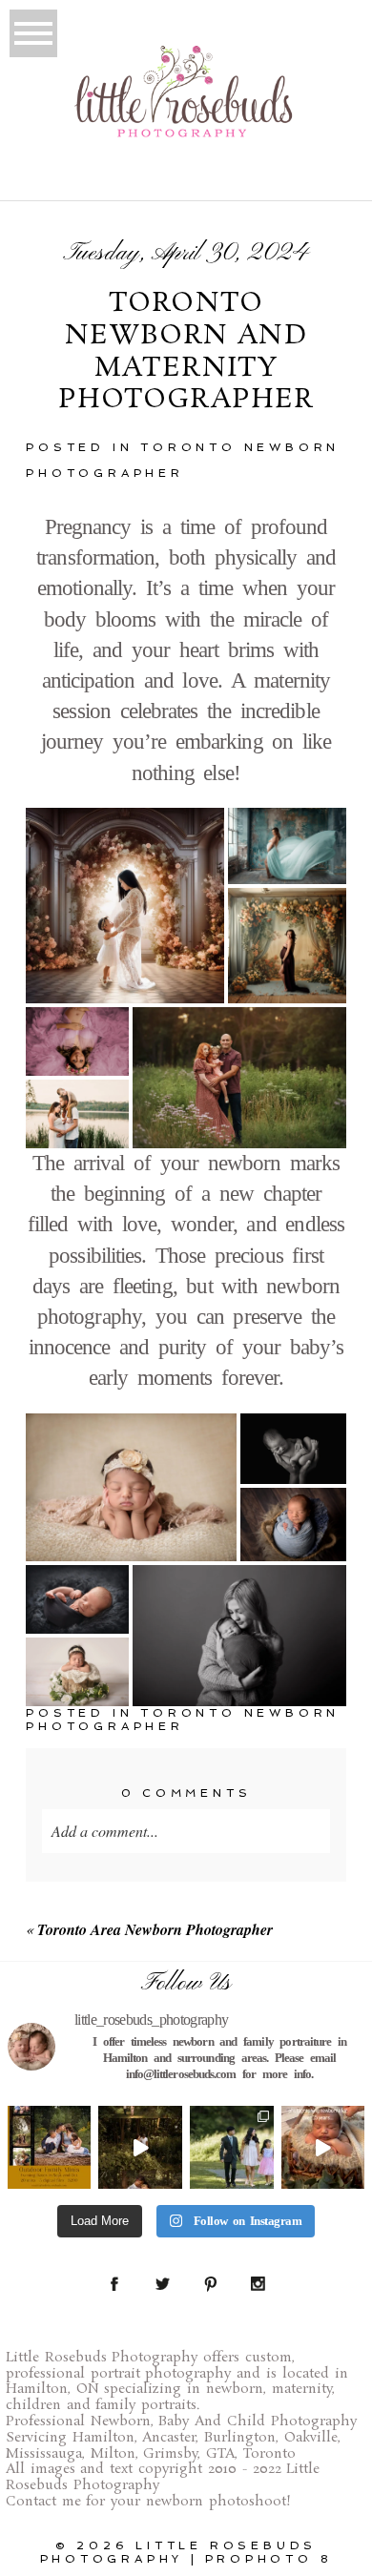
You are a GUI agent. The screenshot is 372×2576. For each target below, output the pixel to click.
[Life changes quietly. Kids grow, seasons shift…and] (232, 2148)
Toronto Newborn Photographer (183, 1720)
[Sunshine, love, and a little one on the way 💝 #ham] (140, 2148)
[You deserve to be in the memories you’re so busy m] (50, 2148)
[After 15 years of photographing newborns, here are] (323, 2148)
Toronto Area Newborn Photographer (155, 1929)
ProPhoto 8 (269, 2559)
